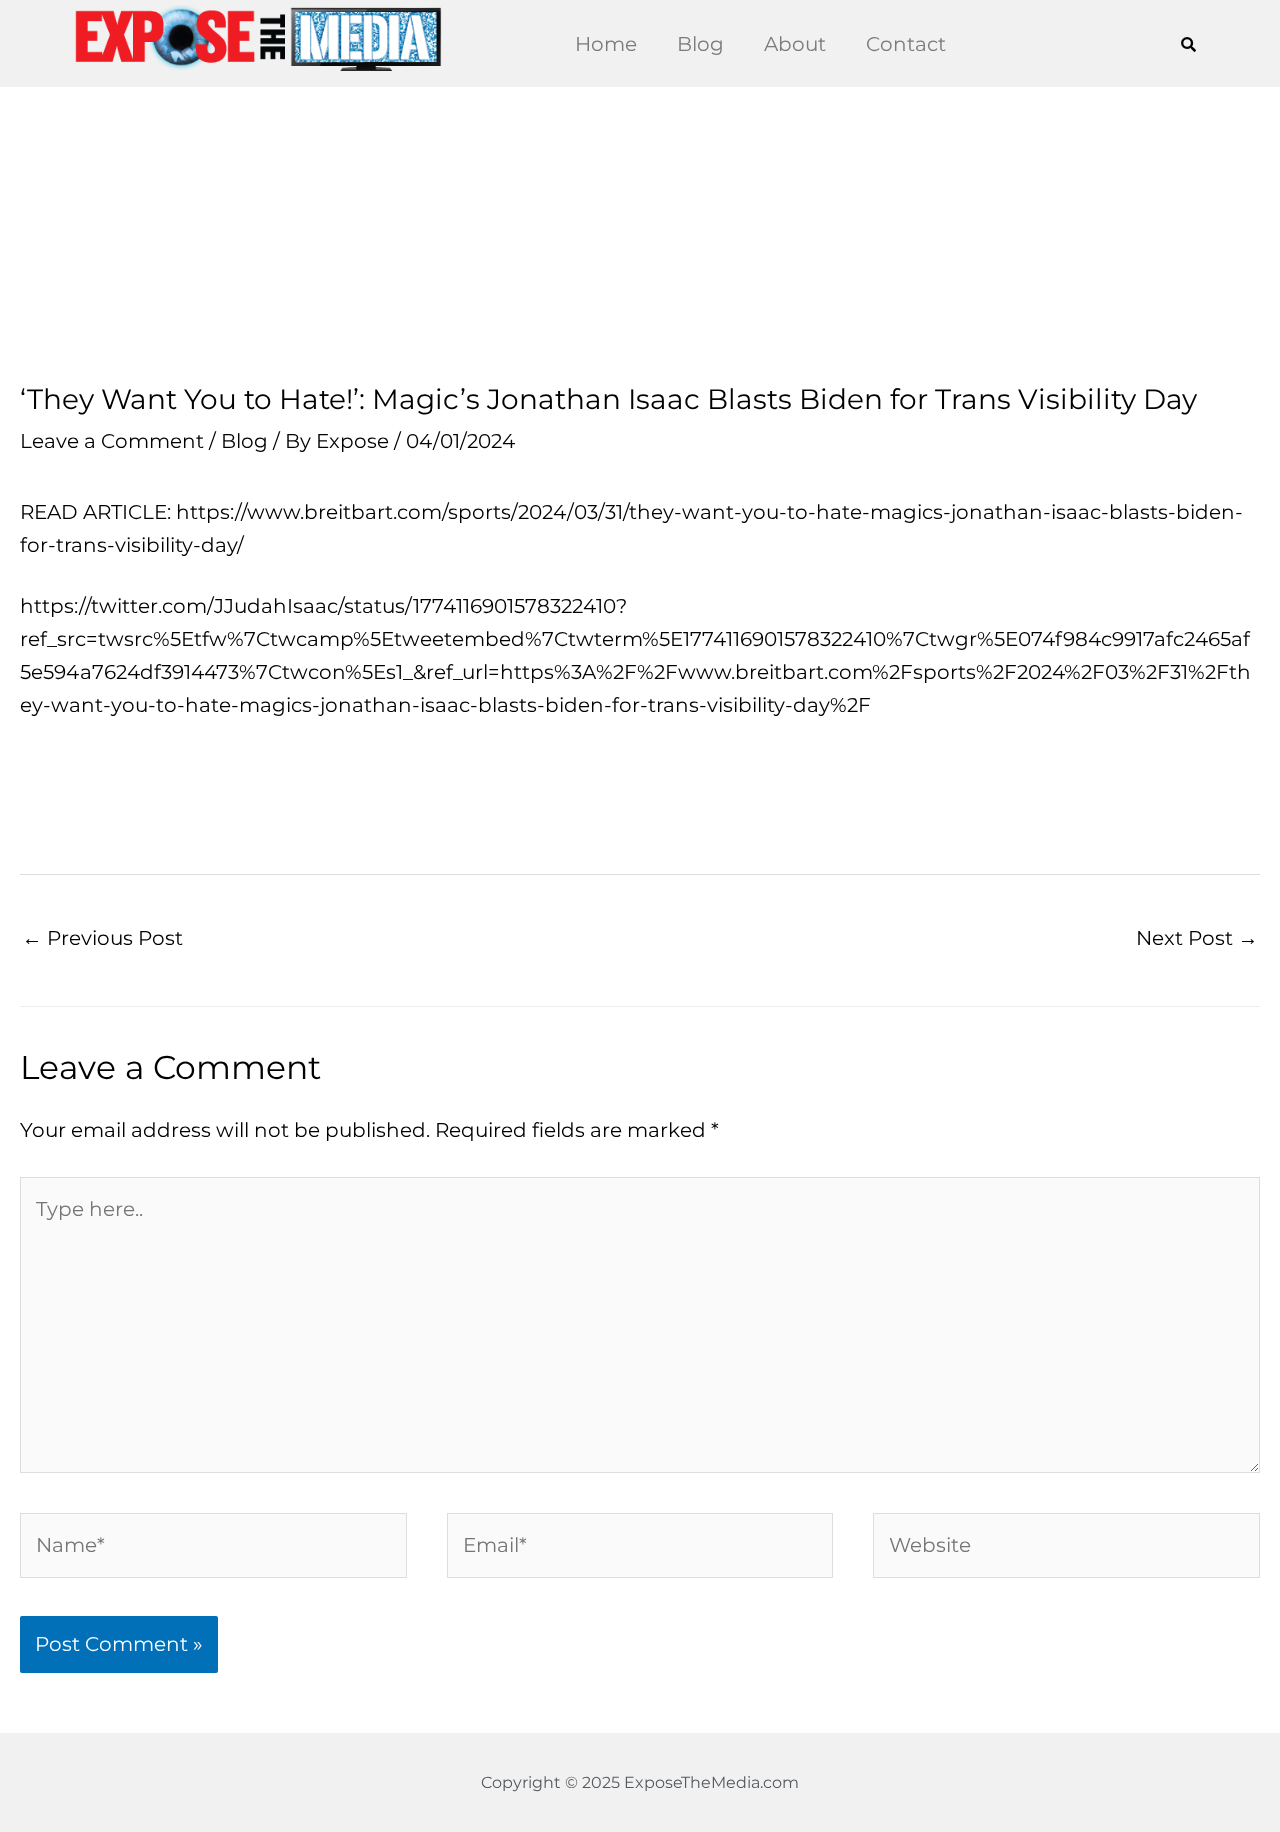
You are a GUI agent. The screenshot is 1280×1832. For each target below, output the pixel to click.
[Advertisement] (640, 235)
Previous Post (102, 938)
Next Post (1197, 938)
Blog (700, 44)
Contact (906, 44)
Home (606, 44)
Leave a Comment (112, 441)
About (795, 44)
